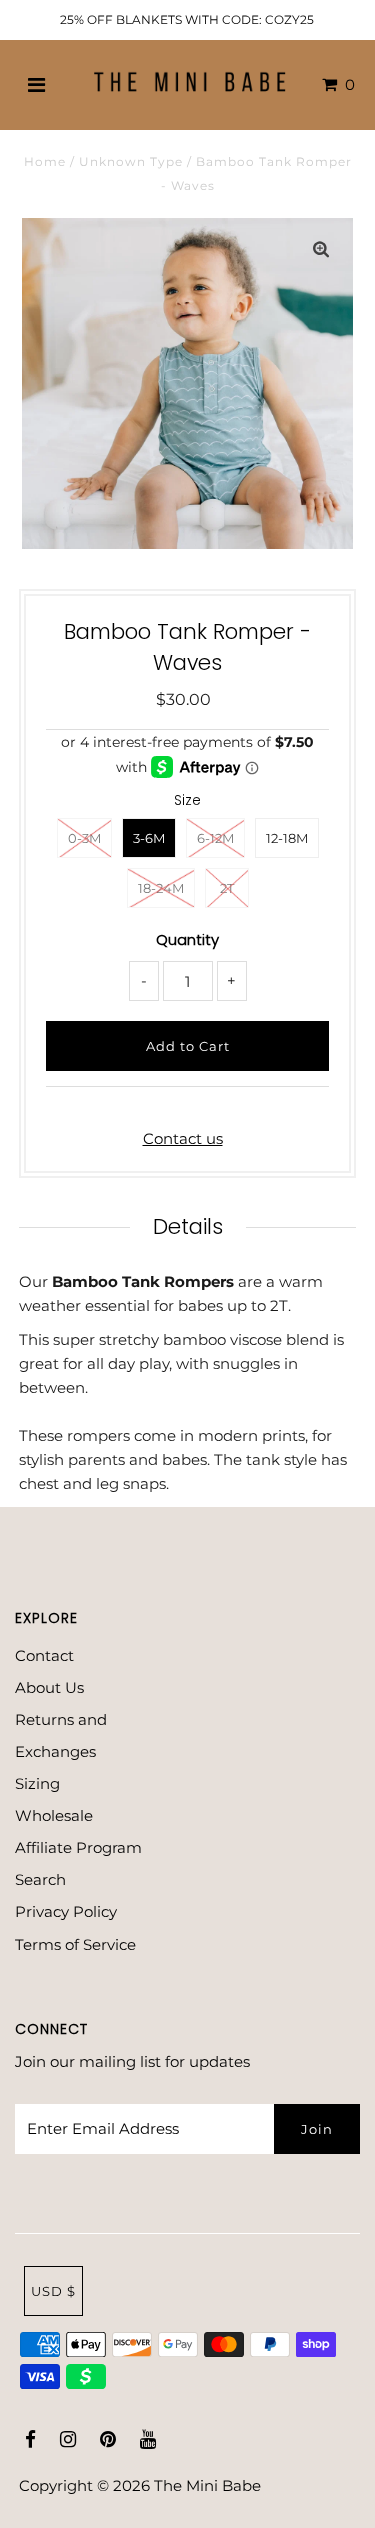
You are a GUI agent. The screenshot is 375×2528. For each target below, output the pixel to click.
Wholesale (54, 1815)
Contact (44, 1655)
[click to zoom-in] (321, 250)
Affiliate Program (78, 1847)
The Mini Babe (207, 2485)
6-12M (215, 838)
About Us (49, 1687)
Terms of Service (75, 1944)
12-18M (287, 838)
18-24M (161, 888)
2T (227, 888)
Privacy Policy (66, 1911)
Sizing (37, 1783)
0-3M (84, 838)
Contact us (183, 1138)
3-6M (149, 838)
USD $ (53, 2291)
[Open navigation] (36, 85)
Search (40, 1879)
